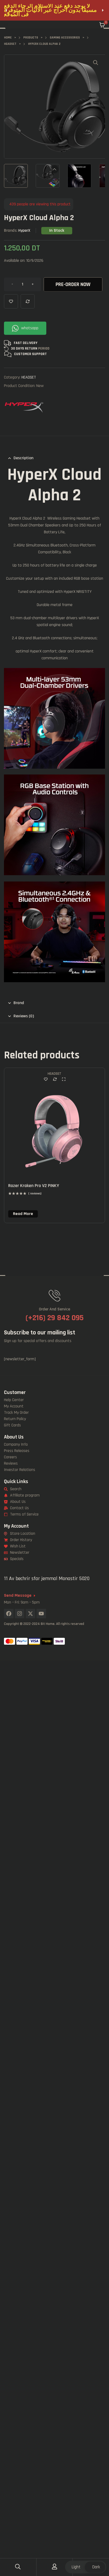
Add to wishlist (11, 301)
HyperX (24, 231)
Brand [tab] (19, 1003)
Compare (28, 301)
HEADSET (29, 377)
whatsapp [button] (30, 328)
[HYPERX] (24, 406)
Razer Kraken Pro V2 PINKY (34, 1186)
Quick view (64, 1079)
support (39, 354)
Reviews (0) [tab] (24, 1016)
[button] (6, 10)
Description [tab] (23, 458)
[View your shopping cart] (102, 25)
